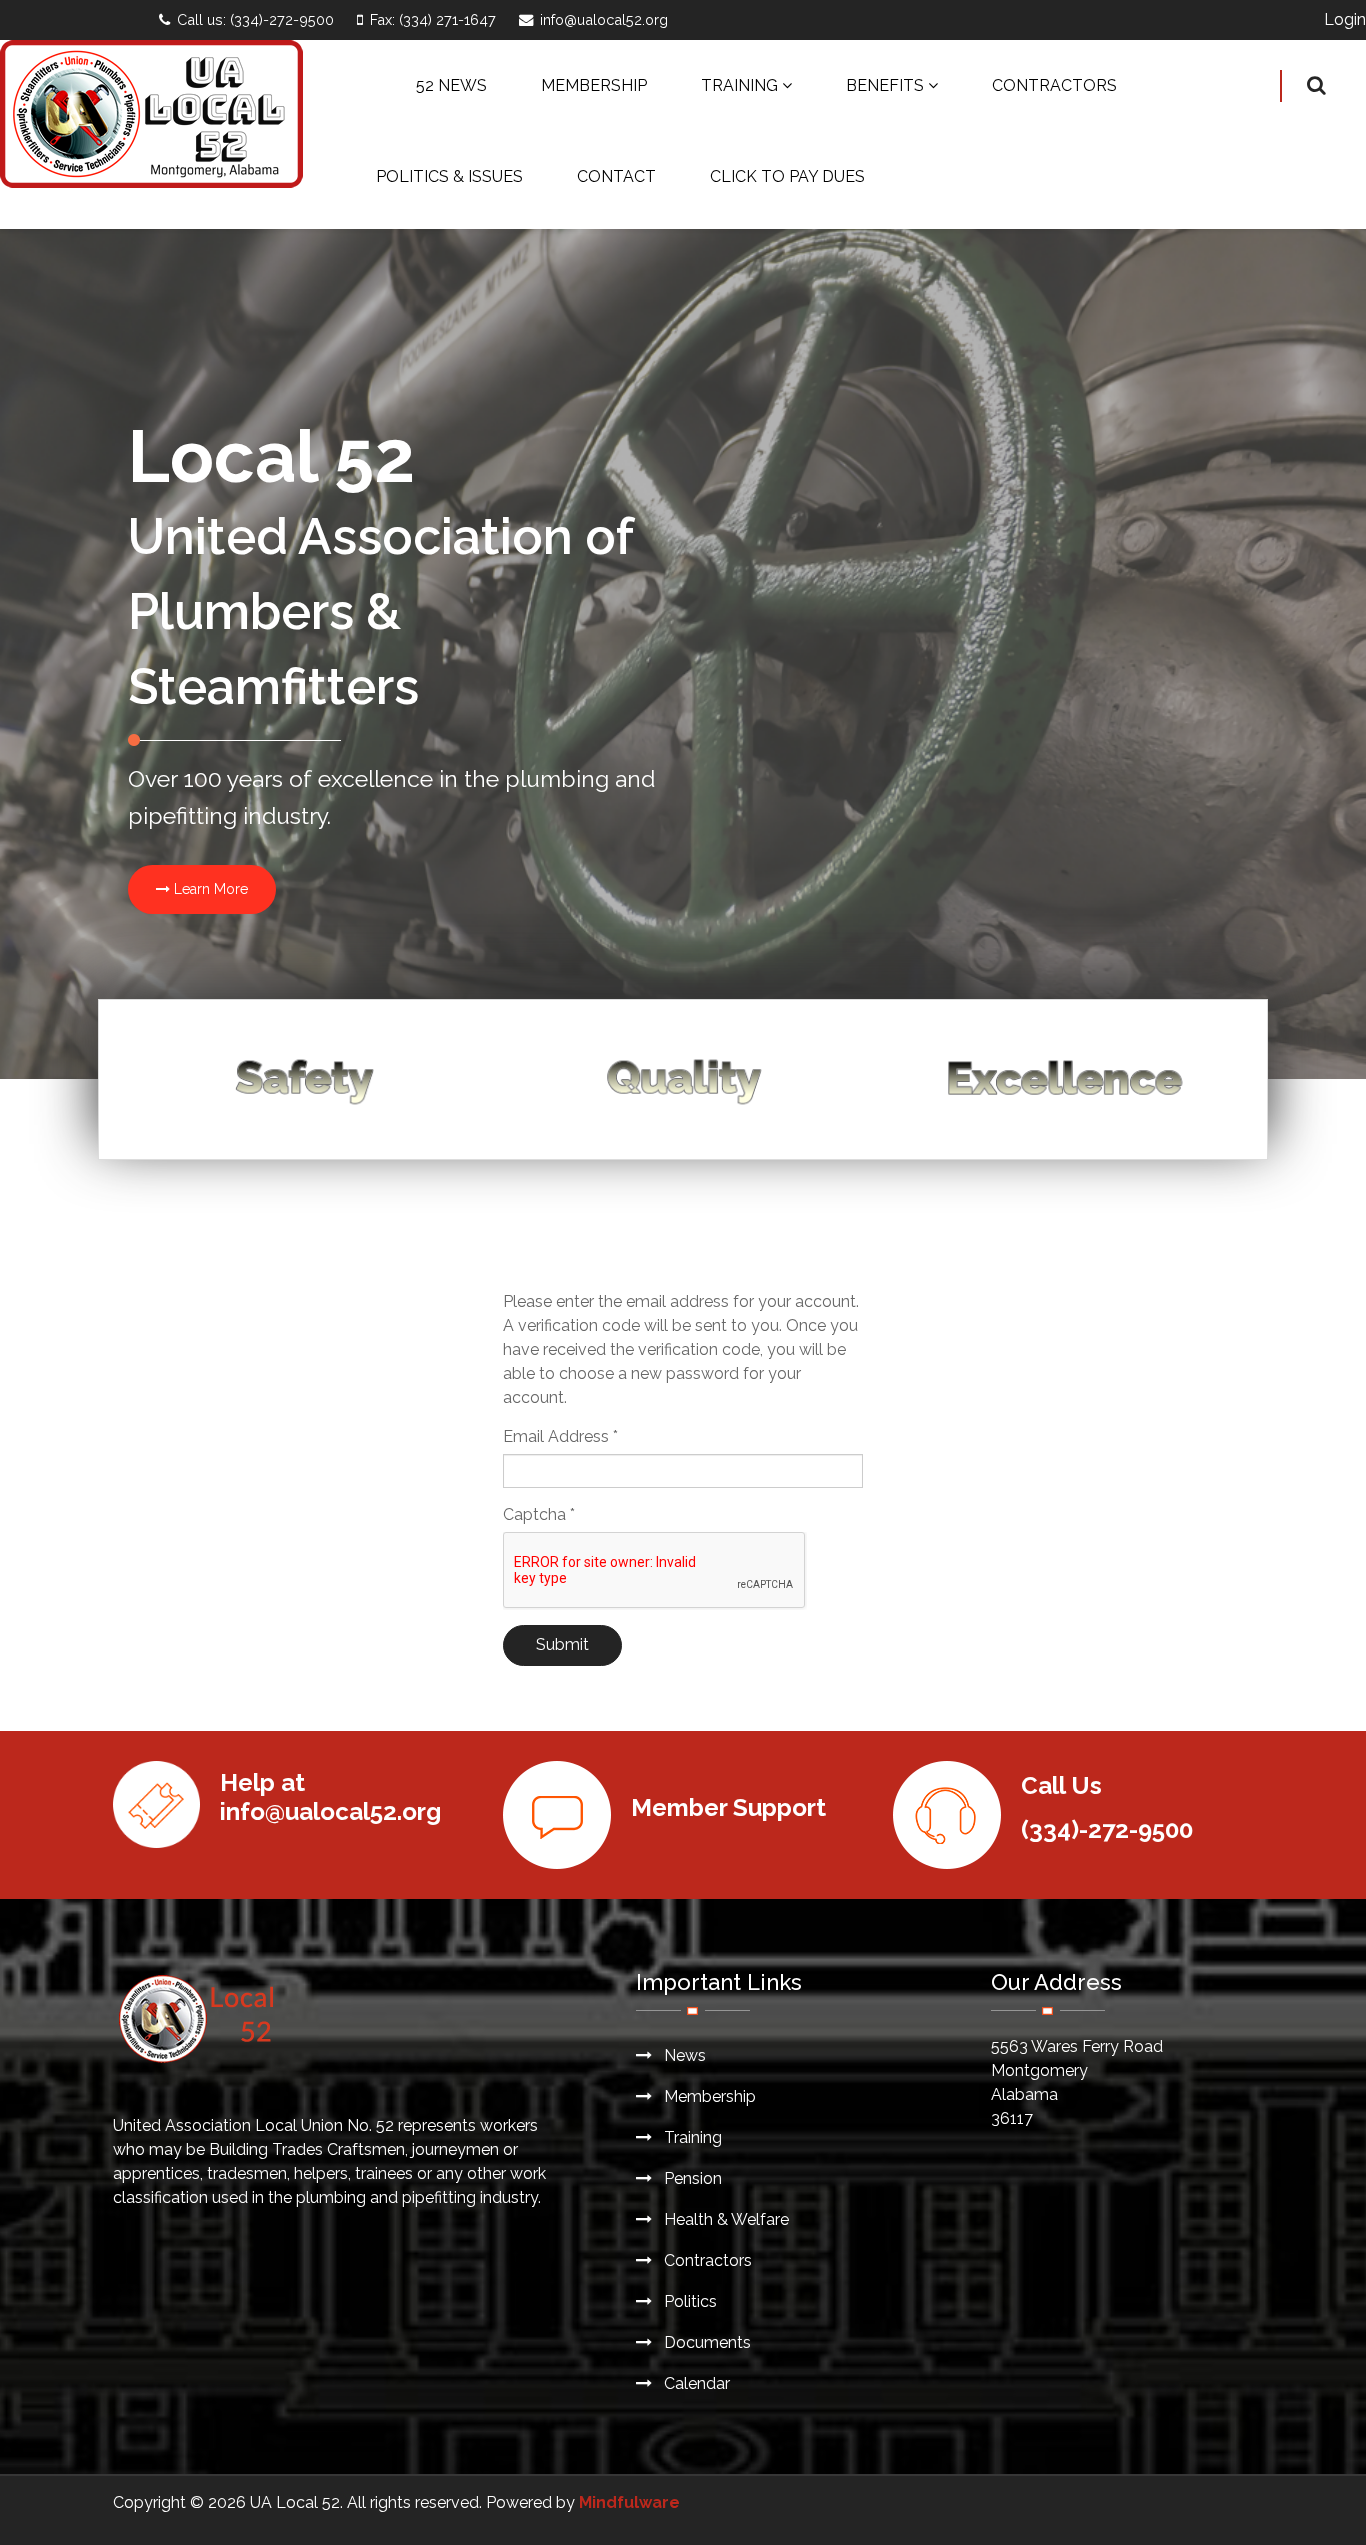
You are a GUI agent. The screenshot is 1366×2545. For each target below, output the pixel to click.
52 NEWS (451, 85)
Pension (691, 2178)
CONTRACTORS (1054, 85)
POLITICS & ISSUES (449, 176)
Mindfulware (629, 2502)
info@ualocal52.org (604, 19)
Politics (688, 2301)
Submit (562, 1644)
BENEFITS (885, 85)
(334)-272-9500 (1107, 1829)
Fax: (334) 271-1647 (433, 19)
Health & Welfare (724, 2219)
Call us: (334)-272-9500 (255, 19)
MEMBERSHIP (594, 85)
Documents (705, 2342)
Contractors (706, 2260)
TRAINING (739, 85)
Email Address (560, 1436)
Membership (708, 2096)
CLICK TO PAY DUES (787, 176)
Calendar (695, 2383)
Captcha (539, 1514)
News (683, 2055)
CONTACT (616, 176)
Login (1345, 19)
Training (691, 2137)
